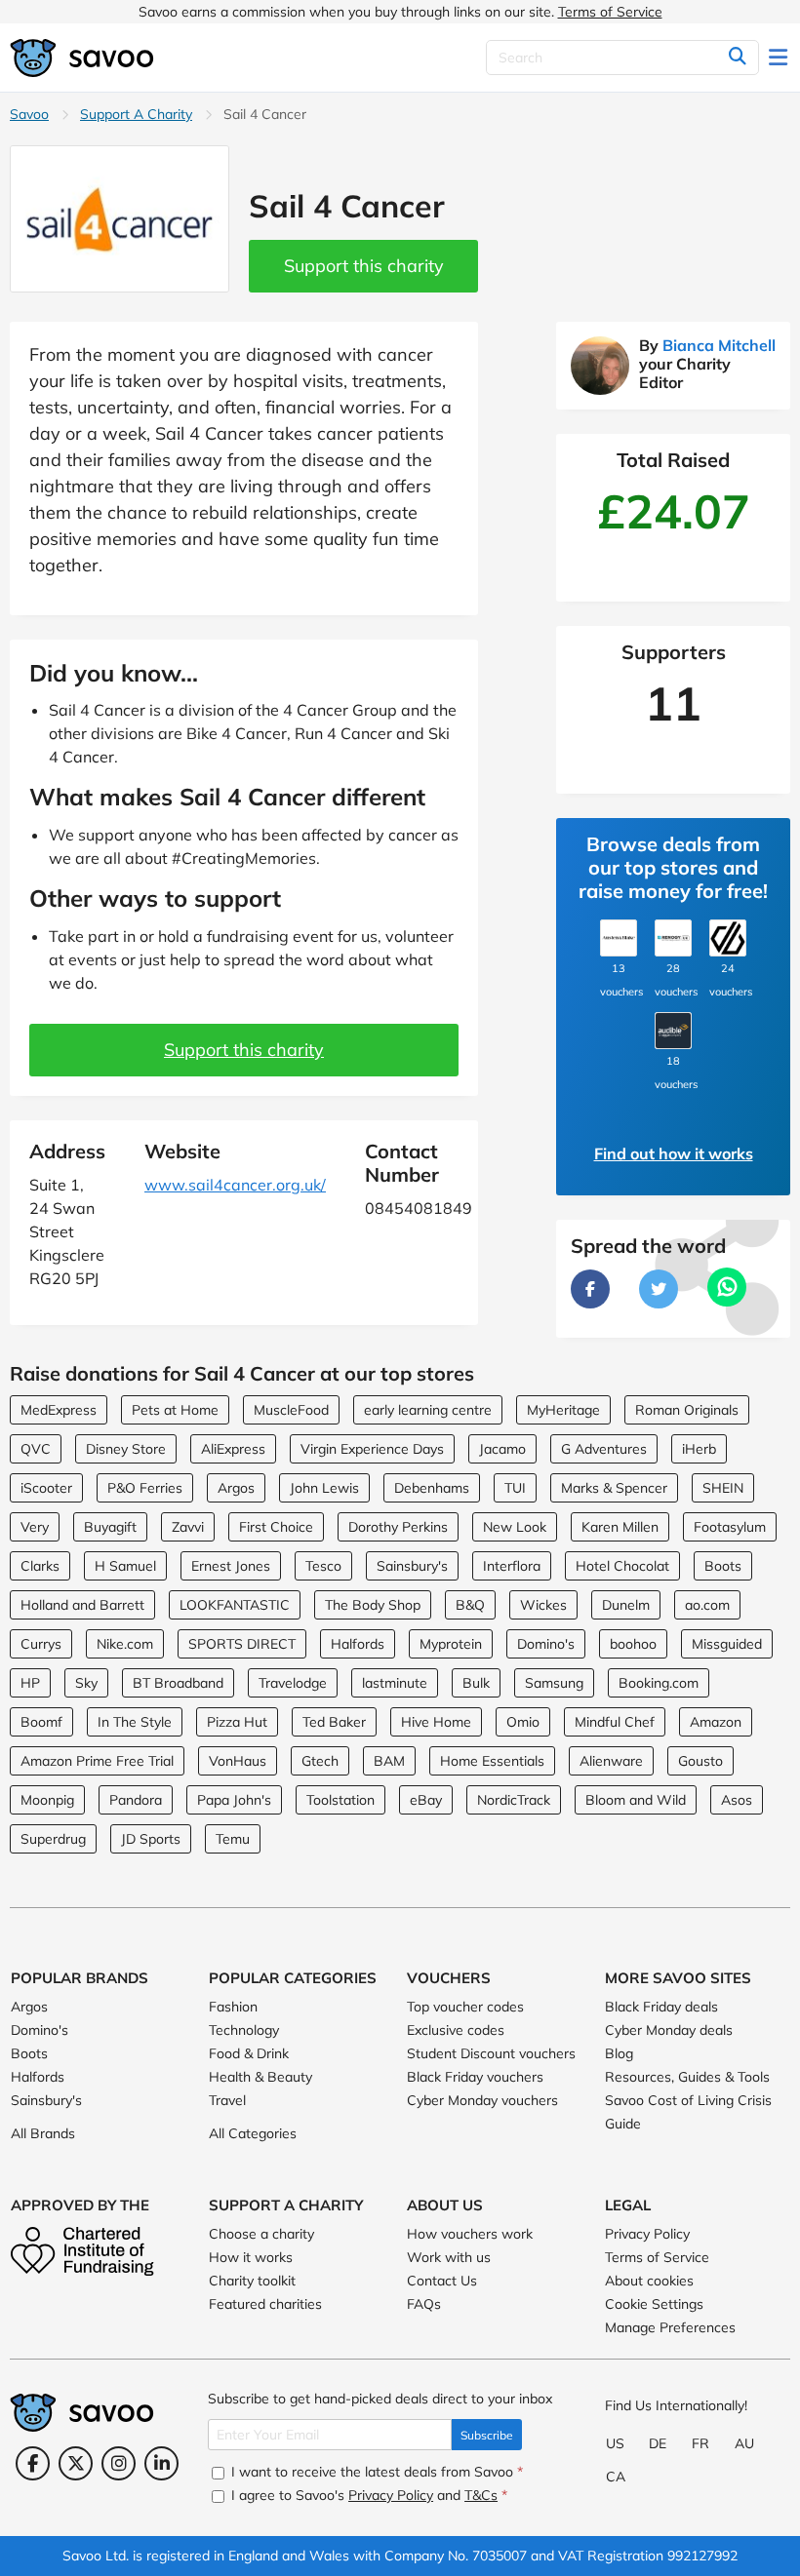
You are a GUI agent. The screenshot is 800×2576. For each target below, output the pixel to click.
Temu (233, 1839)
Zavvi (188, 1527)
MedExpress (59, 1410)
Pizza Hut (237, 1722)
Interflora (512, 1566)
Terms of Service (610, 12)
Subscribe (487, 2435)
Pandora (136, 1800)
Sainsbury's (412, 1566)
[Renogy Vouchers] (673, 938)
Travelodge (293, 1683)
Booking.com (659, 1683)
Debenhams (432, 1488)
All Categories (253, 2133)
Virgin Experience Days (372, 1449)
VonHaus (238, 1761)
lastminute (395, 1683)
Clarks (40, 1566)
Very (35, 1527)
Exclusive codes (456, 2030)
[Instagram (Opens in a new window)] (119, 2463)
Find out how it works (674, 1153)
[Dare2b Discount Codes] (728, 938)
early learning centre (428, 1410)
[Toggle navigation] (780, 58)
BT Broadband (178, 1683)
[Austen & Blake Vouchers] (619, 938)
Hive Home (436, 1722)
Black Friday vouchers (475, 2077)
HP (30, 1683)
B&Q (470, 1605)
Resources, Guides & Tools (687, 2077)
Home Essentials (492, 1761)
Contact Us (442, 2281)
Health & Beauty (260, 2077)
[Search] (737, 58)
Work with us (449, 2257)
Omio (523, 1722)
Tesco (323, 1566)
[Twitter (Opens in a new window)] (76, 2463)
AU (744, 2443)
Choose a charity (261, 2234)
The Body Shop (373, 1605)
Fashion (233, 2007)
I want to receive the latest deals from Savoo (375, 2472)
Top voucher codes (465, 2007)
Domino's (546, 1644)
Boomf (41, 1722)
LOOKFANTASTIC (235, 1605)
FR (700, 2443)
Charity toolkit (252, 2281)
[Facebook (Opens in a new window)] (33, 2463)
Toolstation (340, 1800)
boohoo (633, 1644)
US (615, 2443)
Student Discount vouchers (491, 2053)
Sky (86, 1683)
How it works (251, 2257)
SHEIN (723, 1488)
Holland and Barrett (82, 1605)
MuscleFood (291, 1410)
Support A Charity (136, 114)
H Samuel (125, 1566)
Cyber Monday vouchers (482, 2100)
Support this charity (364, 266)
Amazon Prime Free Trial (97, 1761)
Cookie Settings (654, 2304)
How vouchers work (470, 2234)
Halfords (358, 1644)
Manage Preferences (670, 2327)
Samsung (554, 1683)
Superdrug (53, 1839)
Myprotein (451, 1644)
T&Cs (481, 2495)
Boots (723, 1566)
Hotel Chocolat (622, 1566)
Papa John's (234, 1800)
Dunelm (626, 1605)
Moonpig (47, 1800)
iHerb (699, 1449)
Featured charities (265, 2304)
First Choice (276, 1527)
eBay (426, 1800)
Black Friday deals (661, 2007)
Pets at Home (175, 1410)
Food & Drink (249, 2053)
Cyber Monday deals (669, 2030)
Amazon (716, 1722)
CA (616, 2477)
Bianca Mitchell (719, 345)
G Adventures (604, 1449)
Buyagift (110, 1527)
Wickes (543, 1605)
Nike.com (125, 1644)
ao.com (707, 1605)
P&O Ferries (145, 1488)
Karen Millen (620, 1527)
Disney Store (126, 1449)
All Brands (43, 2133)
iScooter (46, 1488)
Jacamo (502, 1449)
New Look (515, 1527)
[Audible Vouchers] (673, 1031)
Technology (244, 2030)
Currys (41, 1644)
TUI (515, 1488)
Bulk (476, 1683)
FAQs (424, 2304)
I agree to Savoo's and (367, 2495)
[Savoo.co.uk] (83, 58)
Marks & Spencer (614, 1488)
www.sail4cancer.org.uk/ (235, 1185)
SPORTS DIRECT (242, 1644)
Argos (236, 1488)
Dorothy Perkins (398, 1527)
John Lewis (324, 1488)
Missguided (727, 1644)
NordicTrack (514, 1800)
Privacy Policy (647, 2234)
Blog (619, 2053)
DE (658, 2443)
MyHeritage (563, 1410)
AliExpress (233, 1449)
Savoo (29, 114)
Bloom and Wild (636, 1800)
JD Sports (151, 1839)
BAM (389, 1761)
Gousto (700, 1761)
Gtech (320, 1761)
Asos (737, 1800)
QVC (36, 1449)
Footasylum (730, 1527)
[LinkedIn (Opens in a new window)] (161, 2463)
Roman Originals (687, 1410)
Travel (227, 2100)
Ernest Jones (231, 1566)
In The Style (135, 1722)
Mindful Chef (615, 1722)
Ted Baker (334, 1722)
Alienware (611, 1761)
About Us (445, 2205)
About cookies (649, 2281)
